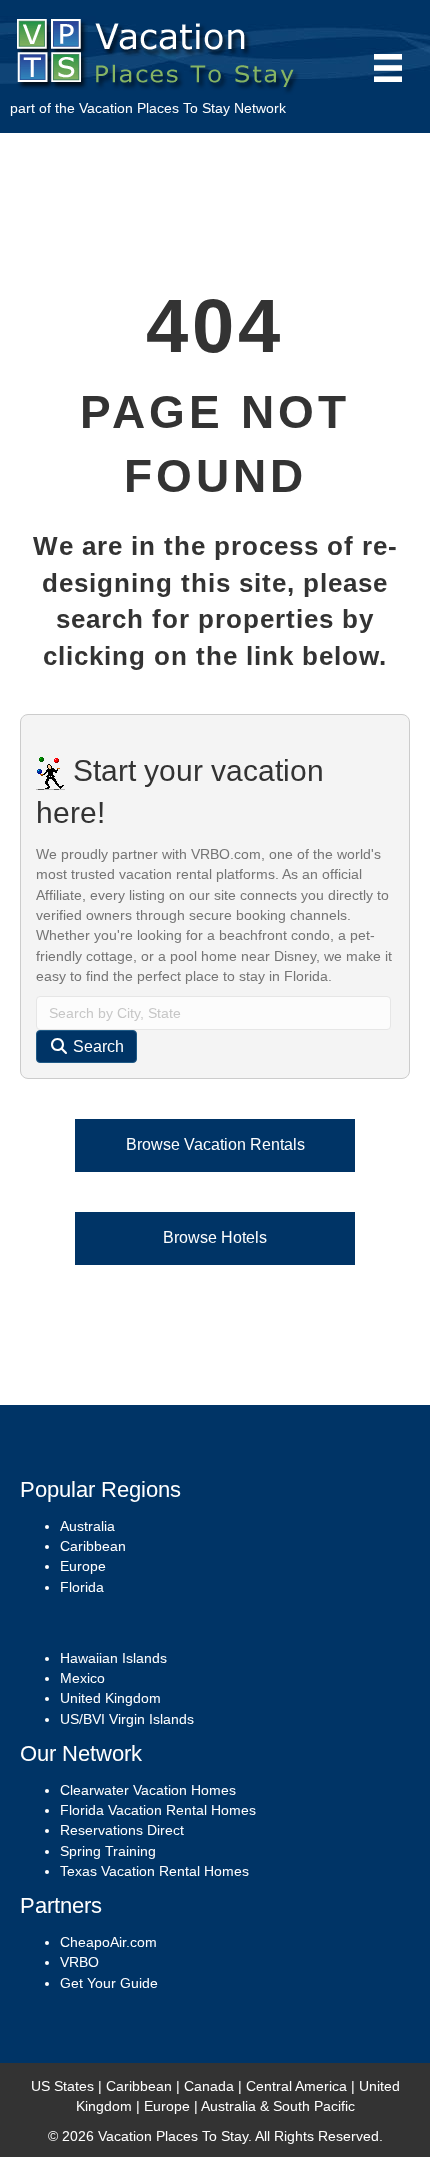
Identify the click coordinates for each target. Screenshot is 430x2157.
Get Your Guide (109, 1983)
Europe (83, 1566)
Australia (87, 1526)
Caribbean (93, 1546)
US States (62, 2086)
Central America (296, 2086)
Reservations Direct (122, 1830)
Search (96, 1046)
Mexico (82, 1678)
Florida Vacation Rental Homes (158, 1810)
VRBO (79, 1962)
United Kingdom (110, 1698)
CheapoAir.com (108, 1942)
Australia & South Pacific (278, 2106)
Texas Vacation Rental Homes (154, 1871)
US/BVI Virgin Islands (127, 1719)
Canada (209, 2086)
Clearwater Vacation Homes (148, 1790)
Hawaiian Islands (113, 1658)
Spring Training (108, 1851)
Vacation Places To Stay (154, 108)
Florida (82, 1587)
